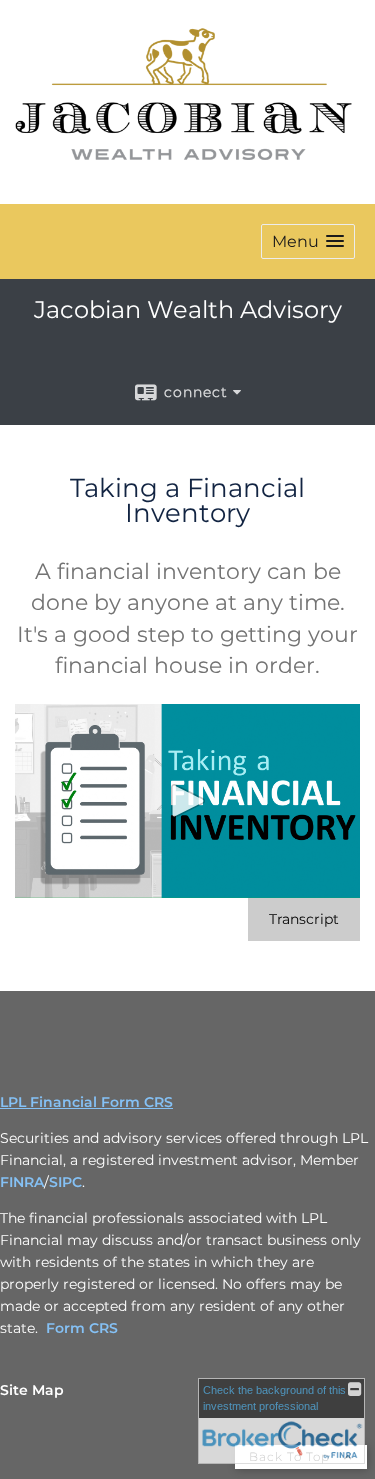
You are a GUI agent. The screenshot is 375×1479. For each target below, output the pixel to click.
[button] (308, 241)
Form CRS (82, 1328)
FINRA (22, 1182)
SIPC (65, 1182)
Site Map (32, 1390)
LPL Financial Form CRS (86, 1102)
